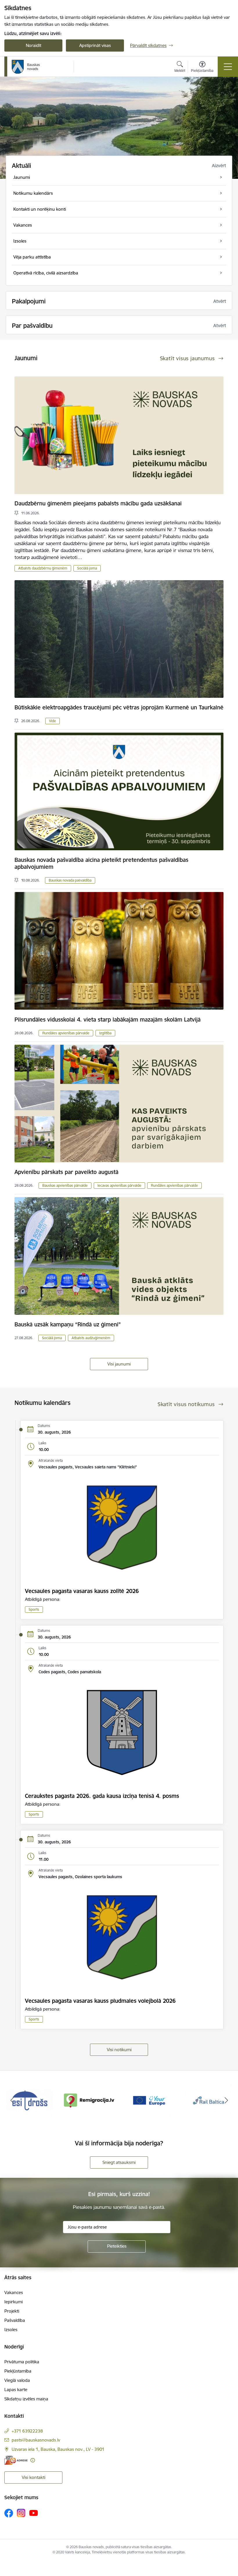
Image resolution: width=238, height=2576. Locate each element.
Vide (53, 721)
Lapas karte (16, 2390)
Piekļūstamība (18, 2371)
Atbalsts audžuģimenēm (91, 1338)
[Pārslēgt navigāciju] (228, 67)
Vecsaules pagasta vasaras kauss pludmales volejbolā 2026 (100, 2001)
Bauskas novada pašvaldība (70, 880)
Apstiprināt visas (95, 45)
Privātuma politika (22, 2362)
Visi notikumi (119, 2050)
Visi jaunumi (119, 1364)
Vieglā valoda (17, 2380)
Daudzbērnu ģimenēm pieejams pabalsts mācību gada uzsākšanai (98, 503)
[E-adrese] (16, 2460)
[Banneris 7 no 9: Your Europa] (89, 2100)
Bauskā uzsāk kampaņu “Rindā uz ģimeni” (68, 1324)
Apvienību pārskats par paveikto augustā (66, 1172)
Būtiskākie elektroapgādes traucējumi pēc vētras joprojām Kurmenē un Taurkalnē (119, 707)
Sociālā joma (87, 568)
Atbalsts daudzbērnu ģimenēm (43, 568)
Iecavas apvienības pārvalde (119, 1185)
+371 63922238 (27, 2431)
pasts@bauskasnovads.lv (36, 2440)
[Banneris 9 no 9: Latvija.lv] (208, 2100)
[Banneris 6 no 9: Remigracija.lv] (30, 2100)
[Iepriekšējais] (12, 2100)
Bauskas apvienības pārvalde (65, 1185)
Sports (34, 1609)
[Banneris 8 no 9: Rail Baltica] (149, 2100)
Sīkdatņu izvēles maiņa (26, 2399)
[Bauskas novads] (26, 67)
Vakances (14, 2292)
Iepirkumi (13, 2302)
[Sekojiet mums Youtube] (34, 2513)
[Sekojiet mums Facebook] (9, 2513)
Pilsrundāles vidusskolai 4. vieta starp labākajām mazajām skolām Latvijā (108, 1020)
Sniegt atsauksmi (119, 2162)
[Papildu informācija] (33, 2460)
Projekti (12, 2311)
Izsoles (11, 2330)
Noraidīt (34, 45)
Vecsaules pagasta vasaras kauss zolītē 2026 (82, 1591)
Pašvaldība (15, 2320)
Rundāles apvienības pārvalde (66, 1033)
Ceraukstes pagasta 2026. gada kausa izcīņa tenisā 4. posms (102, 1796)
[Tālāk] (226, 2100)
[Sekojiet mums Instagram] (21, 2513)
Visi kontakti (34, 2477)
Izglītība (105, 1033)
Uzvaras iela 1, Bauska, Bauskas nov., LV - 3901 (58, 2449)
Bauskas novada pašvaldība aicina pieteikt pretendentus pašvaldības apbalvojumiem (101, 863)
